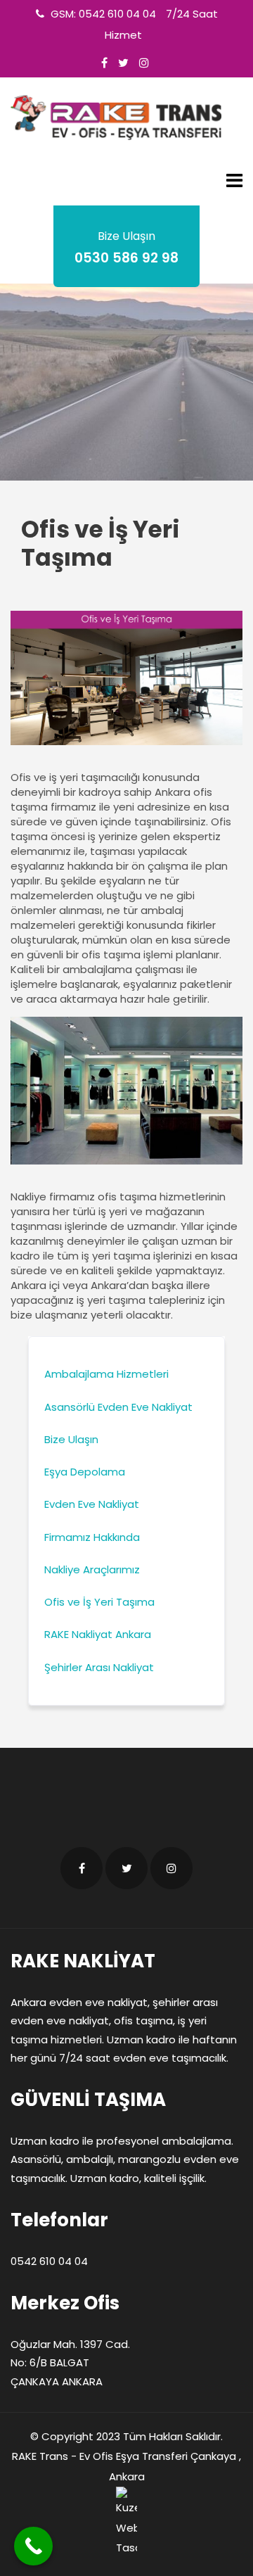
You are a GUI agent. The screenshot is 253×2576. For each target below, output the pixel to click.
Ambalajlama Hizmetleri (106, 1374)
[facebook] (104, 63)
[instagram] (144, 63)
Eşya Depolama (85, 1472)
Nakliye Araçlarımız (92, 1569)
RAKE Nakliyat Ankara (98, 1634)
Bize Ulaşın (71, 1439)
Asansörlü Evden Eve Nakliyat (118, 1407)
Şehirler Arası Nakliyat (99, 1667)
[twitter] (123, 63)
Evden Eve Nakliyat (92, 1504)
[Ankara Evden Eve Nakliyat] (116, 118)
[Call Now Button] (33, 2546)
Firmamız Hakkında (92, 1537)
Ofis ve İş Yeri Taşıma (99, 1602)
